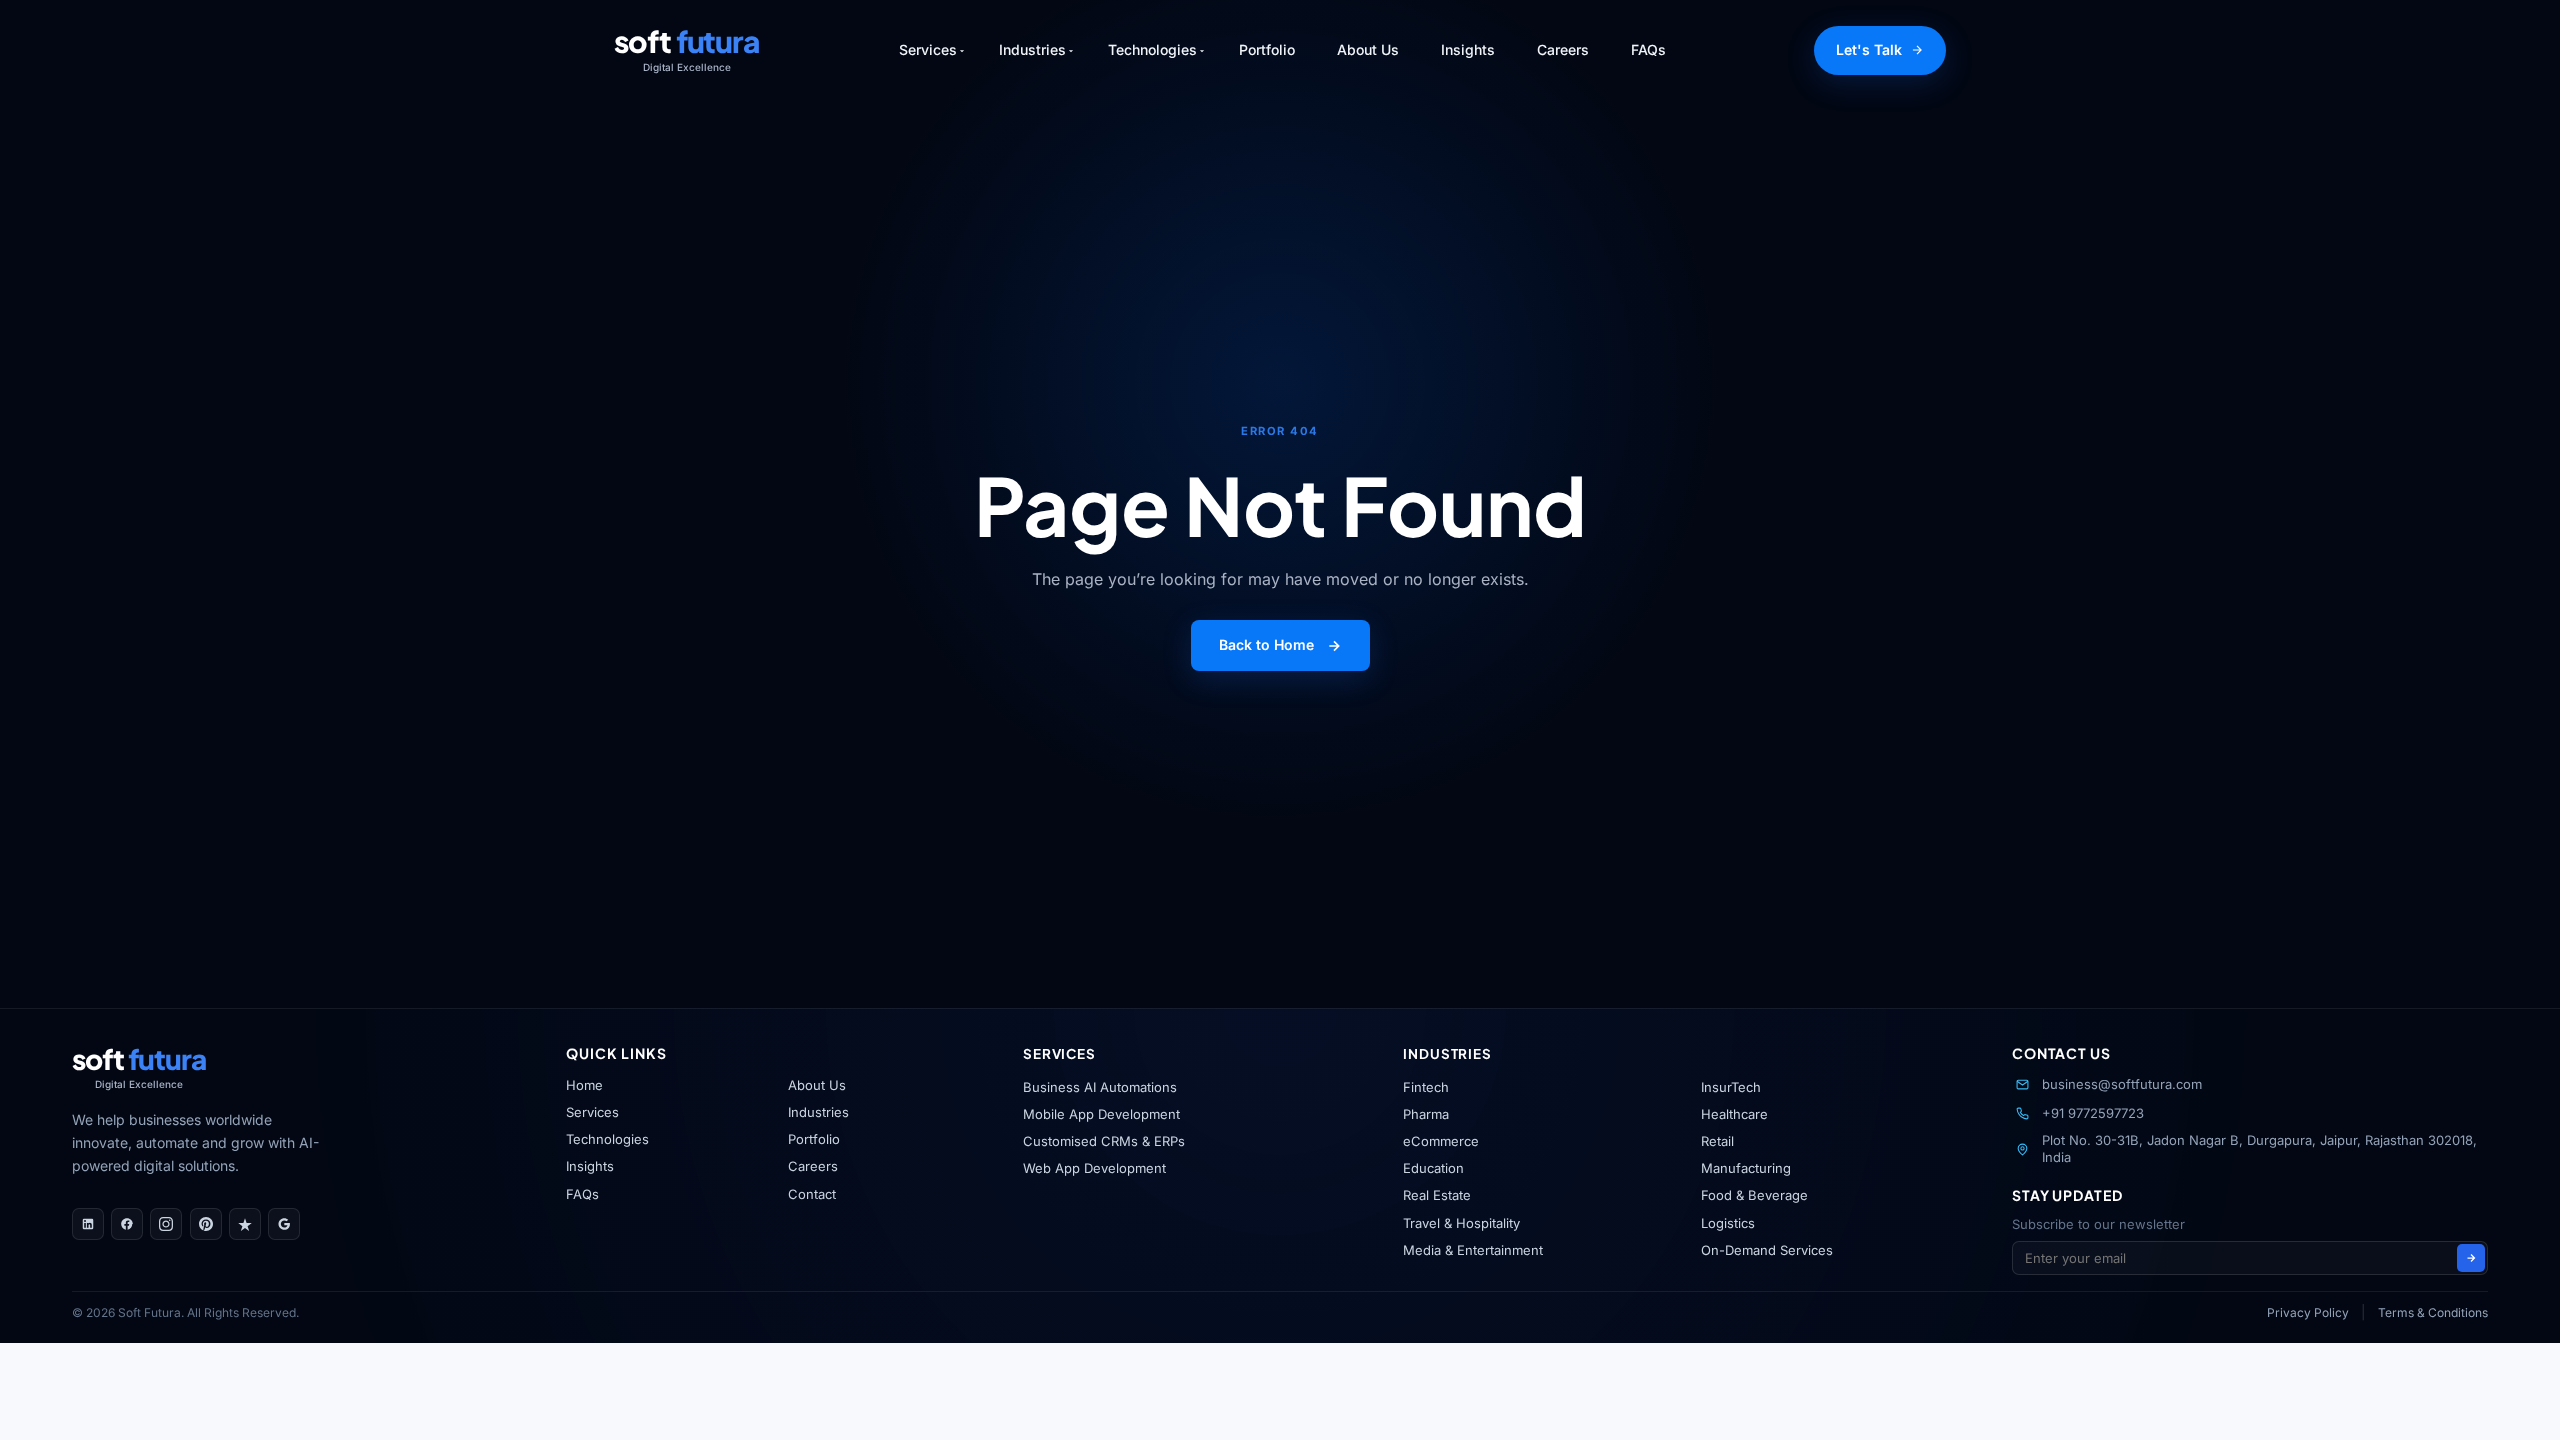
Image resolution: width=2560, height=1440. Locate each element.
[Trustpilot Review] (245, 1224)
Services (592, 1112)
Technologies (607, 1139)
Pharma (1426, 1114)
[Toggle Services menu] (962, 51)
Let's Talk (1869, 49)
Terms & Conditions (2433, 1312)
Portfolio (1267, 49)
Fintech (1426, 1087)
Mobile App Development (1101, 1114)
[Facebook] (127, 1224)
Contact (812, 1194)
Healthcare (1734, 1114)
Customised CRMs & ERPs (1104, 1141)
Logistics (1728, 1223)
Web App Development (1094, 1168)
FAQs (1648, 49)
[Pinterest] (206, 1224)
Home (584, 1085)
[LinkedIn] (88, 1224)
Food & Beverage (1754, 1195)
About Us (1368, 49)
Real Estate (1437, 1195)
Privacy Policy (2308, 1312)
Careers (1563, 49)
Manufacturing (1746, 1168)
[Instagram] (166, 1224)
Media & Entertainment (1473, 1250)
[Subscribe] (2471, 1258)
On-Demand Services (1767, 1250)
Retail (1717, 1141)
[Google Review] (284, 1224)
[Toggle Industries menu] (1071, 51)
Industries (818, 1112)
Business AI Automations (1100, 1087)
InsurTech (1731, 1087)
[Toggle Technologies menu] (1202, 51)
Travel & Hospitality (1461, 1223)
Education (1433, 1168)
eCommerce (1441, 1141)
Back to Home (1266, 644)
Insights (1468, 49)
